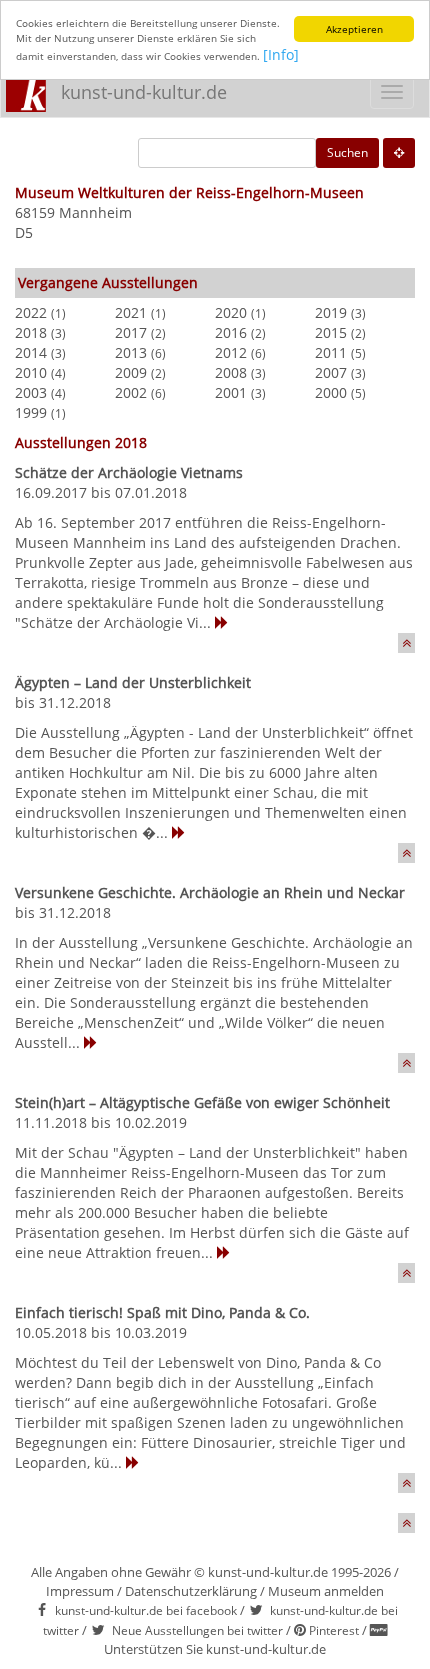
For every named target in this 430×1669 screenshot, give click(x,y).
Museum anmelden (326, 1591)
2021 (131, 312)
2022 (31, 312)
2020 (231, 312)
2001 (231, 392)
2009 (131, 372)
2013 (131, 352)
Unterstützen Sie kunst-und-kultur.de (215, 1649)
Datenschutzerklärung (191, 1591)
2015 (331, 332)
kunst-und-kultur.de (144, 92)
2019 (331, 312)
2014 (31, 352)
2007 (331, 372)
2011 (331, 352)
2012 (231, 352)
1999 (31, 412)
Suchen (347, 152)
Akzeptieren (354, 29)
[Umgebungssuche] (399, 153)
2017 (131, 332)
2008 (231, 372)
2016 (231, 332)
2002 (131, 392)
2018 (31, 332)
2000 (331, 392)
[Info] (281, 54)
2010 (31, 372)
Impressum (80, 1591)
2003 (31, 392)
